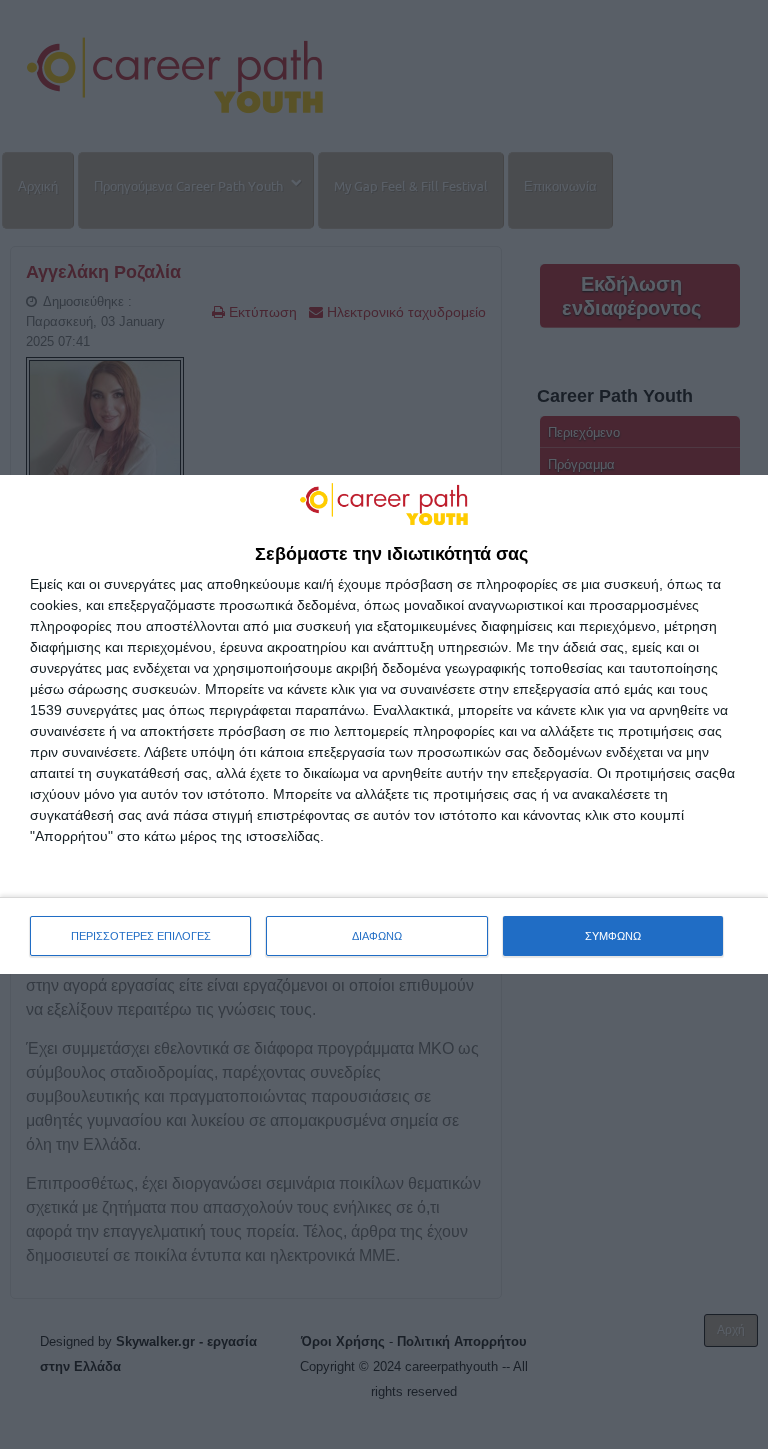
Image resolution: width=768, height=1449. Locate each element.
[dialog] (384, 725)
